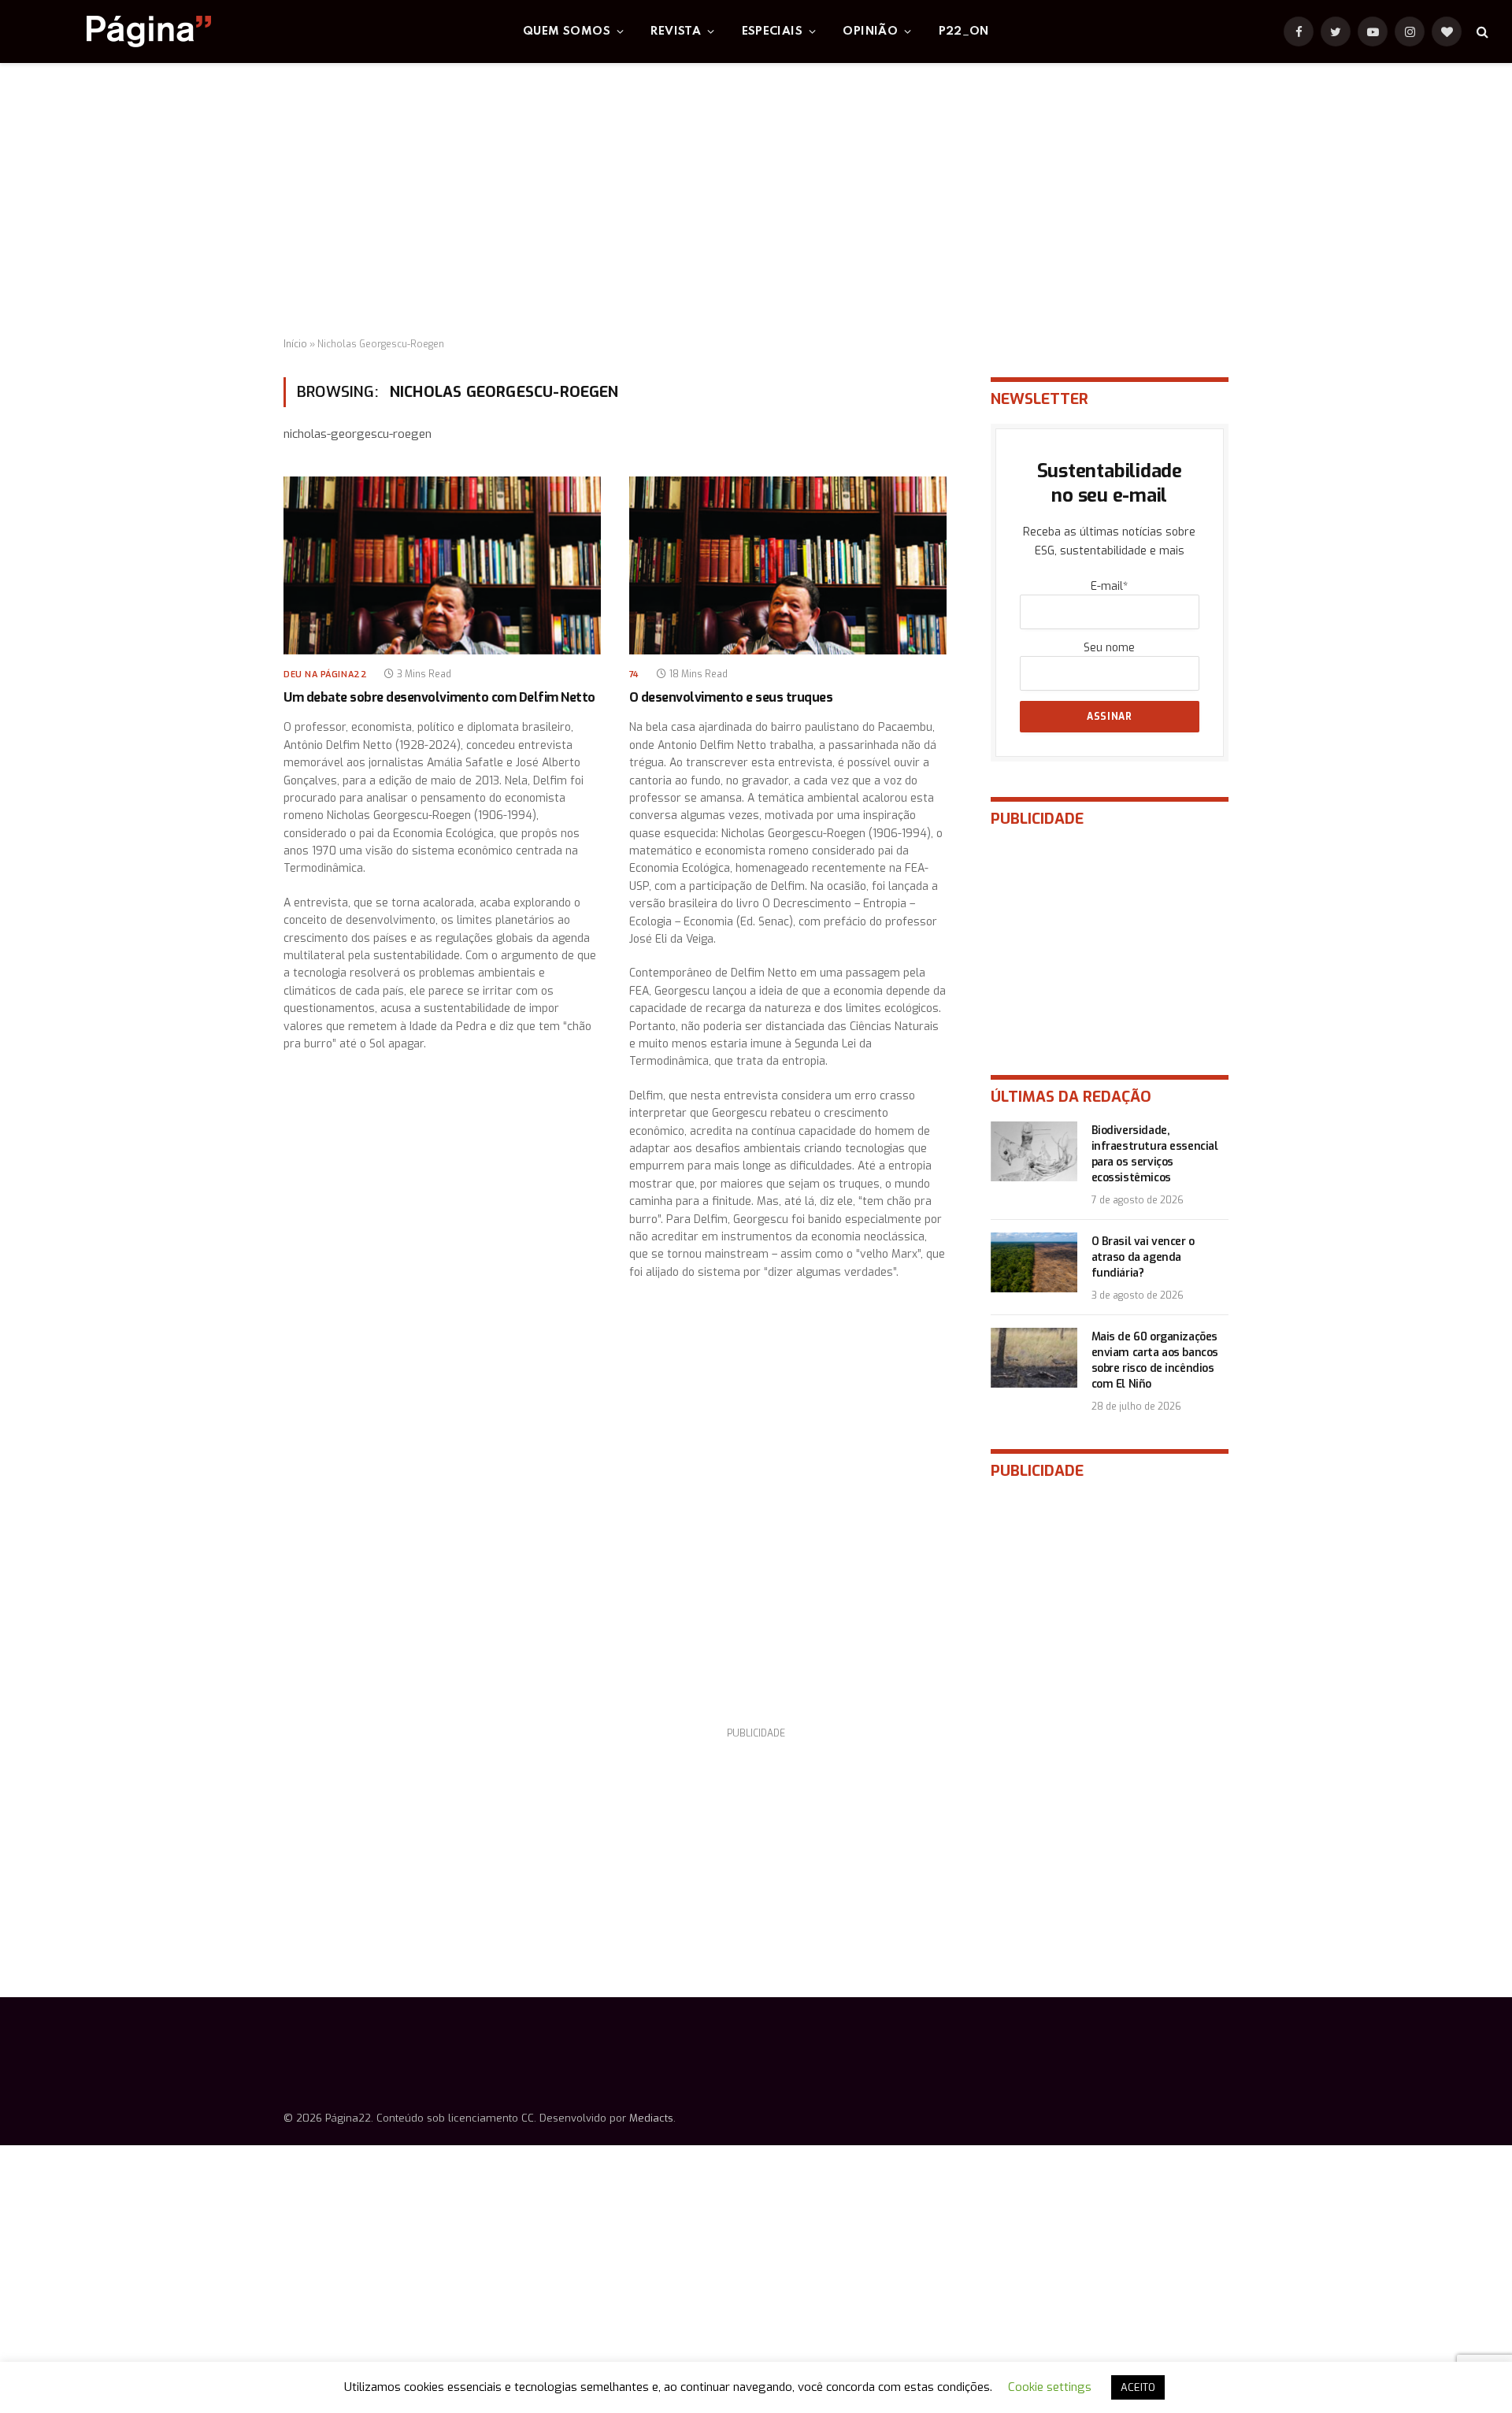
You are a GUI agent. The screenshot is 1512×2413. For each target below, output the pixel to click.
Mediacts (651, 2118)
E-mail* (1109, 586)
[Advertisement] (756, 201)
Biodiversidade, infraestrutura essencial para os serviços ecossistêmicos (1155, 1154)
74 (634, 675)
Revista (676, 32)
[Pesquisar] (1481, 32)
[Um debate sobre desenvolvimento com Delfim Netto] (442, 566)
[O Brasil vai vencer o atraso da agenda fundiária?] (1034, 1262)
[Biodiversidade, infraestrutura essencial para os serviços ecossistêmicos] (1034, 1151)
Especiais (773, 32)
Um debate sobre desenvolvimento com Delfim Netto (439, 697)
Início (295, 344)
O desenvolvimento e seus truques (731, 697)
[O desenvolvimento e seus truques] (788, 566)
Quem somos (567, 32)
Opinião (870, 32)
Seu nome (1109, 648)
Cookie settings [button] (1050, 2387)
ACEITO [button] (1138, 2387)
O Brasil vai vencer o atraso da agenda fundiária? (1143, 1257)
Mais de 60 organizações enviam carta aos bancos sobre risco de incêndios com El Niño (1155, 1360)
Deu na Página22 (325, 675)
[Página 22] (117, 32)
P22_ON (964, 32)
